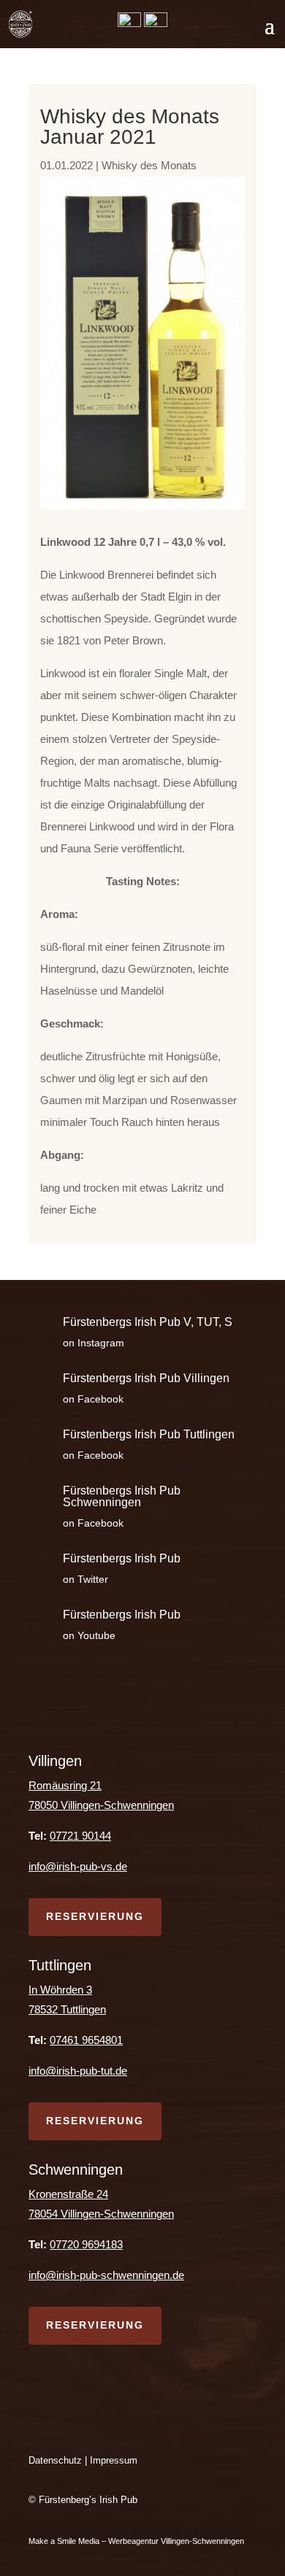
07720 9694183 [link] (86, 2244)
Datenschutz (55, 2460)
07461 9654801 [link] (86, 2040)
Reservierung (95, 1916)
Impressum (114, 2460)
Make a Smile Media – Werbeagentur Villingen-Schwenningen (137, 2541)
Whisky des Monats (149, 165)
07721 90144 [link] (80, 1836)
